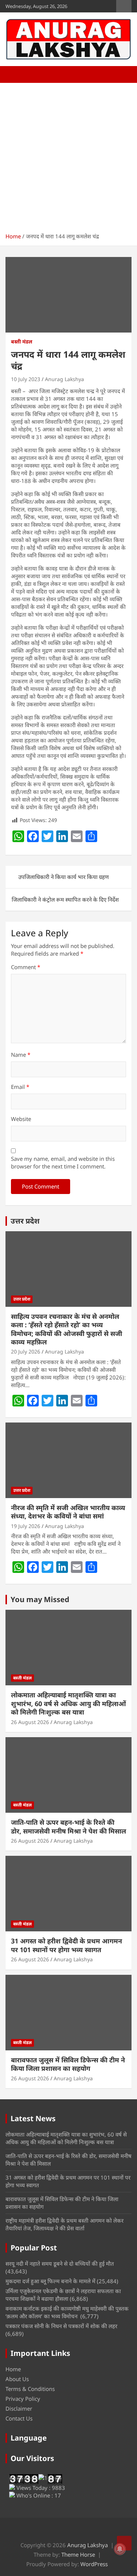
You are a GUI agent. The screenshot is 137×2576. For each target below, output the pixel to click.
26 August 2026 (30, 1722)
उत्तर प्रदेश (25, 1221)
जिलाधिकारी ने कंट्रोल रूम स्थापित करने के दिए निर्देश (65, 899)
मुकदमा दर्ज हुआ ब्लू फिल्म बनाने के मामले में (50, 2281)
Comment (26, 967)
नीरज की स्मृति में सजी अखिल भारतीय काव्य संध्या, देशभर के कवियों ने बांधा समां (68, 1512)
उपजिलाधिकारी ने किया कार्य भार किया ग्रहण (64, 877)
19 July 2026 (26, 1526)
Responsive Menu (124, 6)
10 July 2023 (26, 379)
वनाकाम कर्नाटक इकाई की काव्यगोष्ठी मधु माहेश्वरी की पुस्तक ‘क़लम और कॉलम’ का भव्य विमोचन (67, 2312)
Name (21, 1055)
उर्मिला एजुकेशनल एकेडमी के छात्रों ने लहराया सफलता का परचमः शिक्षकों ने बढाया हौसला (63, 2295)
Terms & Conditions (30, 2389)
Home (13, 2369)
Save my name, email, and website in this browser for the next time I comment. (63, 1162)
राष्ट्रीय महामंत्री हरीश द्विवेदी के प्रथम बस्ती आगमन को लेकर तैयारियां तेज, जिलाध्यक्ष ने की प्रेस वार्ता (64, 2224)
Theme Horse (78, 2554)
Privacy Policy (23, 2399)
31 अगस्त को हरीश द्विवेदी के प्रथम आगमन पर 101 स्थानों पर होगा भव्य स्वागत (66, 1945)
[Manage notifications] (120, 2549)
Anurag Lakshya (64, 379)
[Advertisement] (68, 155)
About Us (17, 2379)
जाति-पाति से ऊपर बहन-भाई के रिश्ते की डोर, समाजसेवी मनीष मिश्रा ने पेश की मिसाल (68, 1826)
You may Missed (40, 1599)
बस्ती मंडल (22, 341)
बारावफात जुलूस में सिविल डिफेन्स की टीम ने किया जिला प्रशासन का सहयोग (68, 2064)
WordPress (94, 2564)
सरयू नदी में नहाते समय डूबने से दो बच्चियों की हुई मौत (60, 2264)
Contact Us (19, 2418)
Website (21, 1119)
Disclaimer (19, 2408)
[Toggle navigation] (15, 74)
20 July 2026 (26, 1352)
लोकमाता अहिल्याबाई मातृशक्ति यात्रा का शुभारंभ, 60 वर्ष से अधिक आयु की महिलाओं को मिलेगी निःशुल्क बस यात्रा (68, 1703)
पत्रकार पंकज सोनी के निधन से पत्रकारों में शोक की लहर (61, 2326)
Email (20, 1087)
